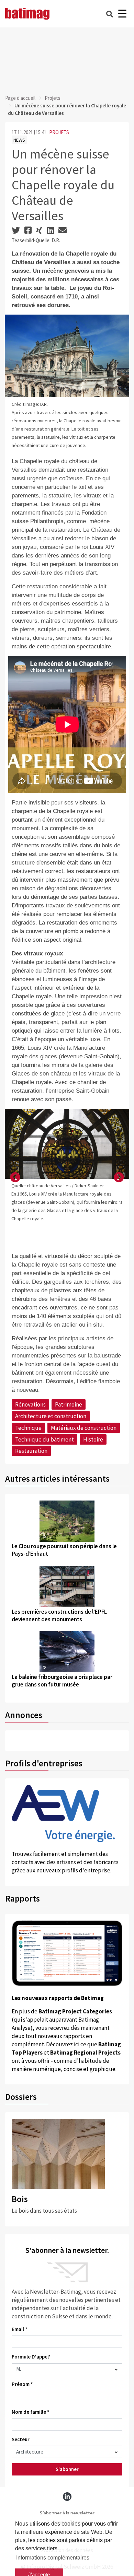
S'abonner (67, 2469)
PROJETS (59, 132)
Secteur (21, 2439)
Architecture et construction (51, 1416)
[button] (15, 1178)
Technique (28, 1428)
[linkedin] (67, 2497)
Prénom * (22, 2384)
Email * (20, 2329)
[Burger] (122, 14)
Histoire (93, 1439)
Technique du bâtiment (44, 1439)
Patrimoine (69, 1404)
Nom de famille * (31, 2412)
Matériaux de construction (84, 1428)
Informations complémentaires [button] (53, 2558)
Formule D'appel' (31, 2357)
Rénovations (30, 1404)
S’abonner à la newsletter (67, 2513)
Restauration (31, 1451)
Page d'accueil (20, 98)
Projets (53, 98)
